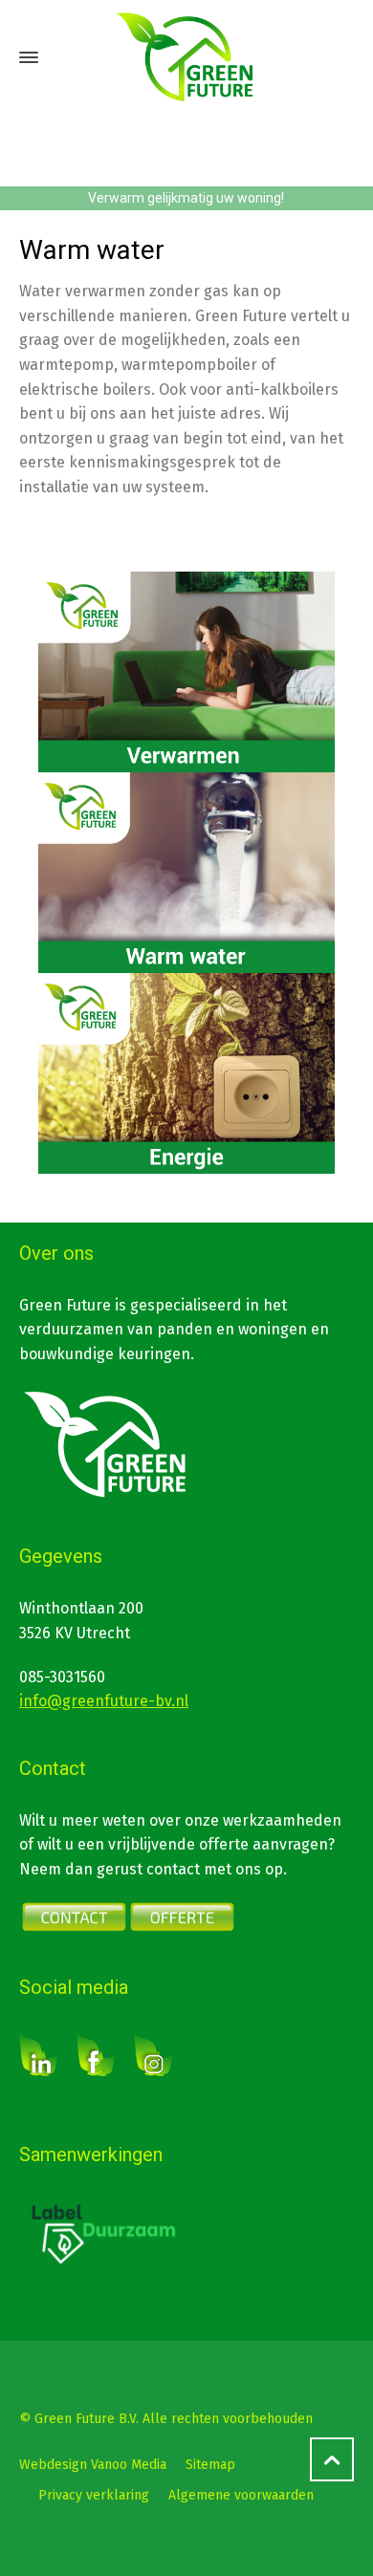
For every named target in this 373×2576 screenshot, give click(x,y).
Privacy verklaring (94, 2495)
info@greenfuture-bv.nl (104, 1701)
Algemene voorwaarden (241, 2495)
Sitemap (210, 2465)
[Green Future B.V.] (186, 57)
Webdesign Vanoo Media (93, 2465)
